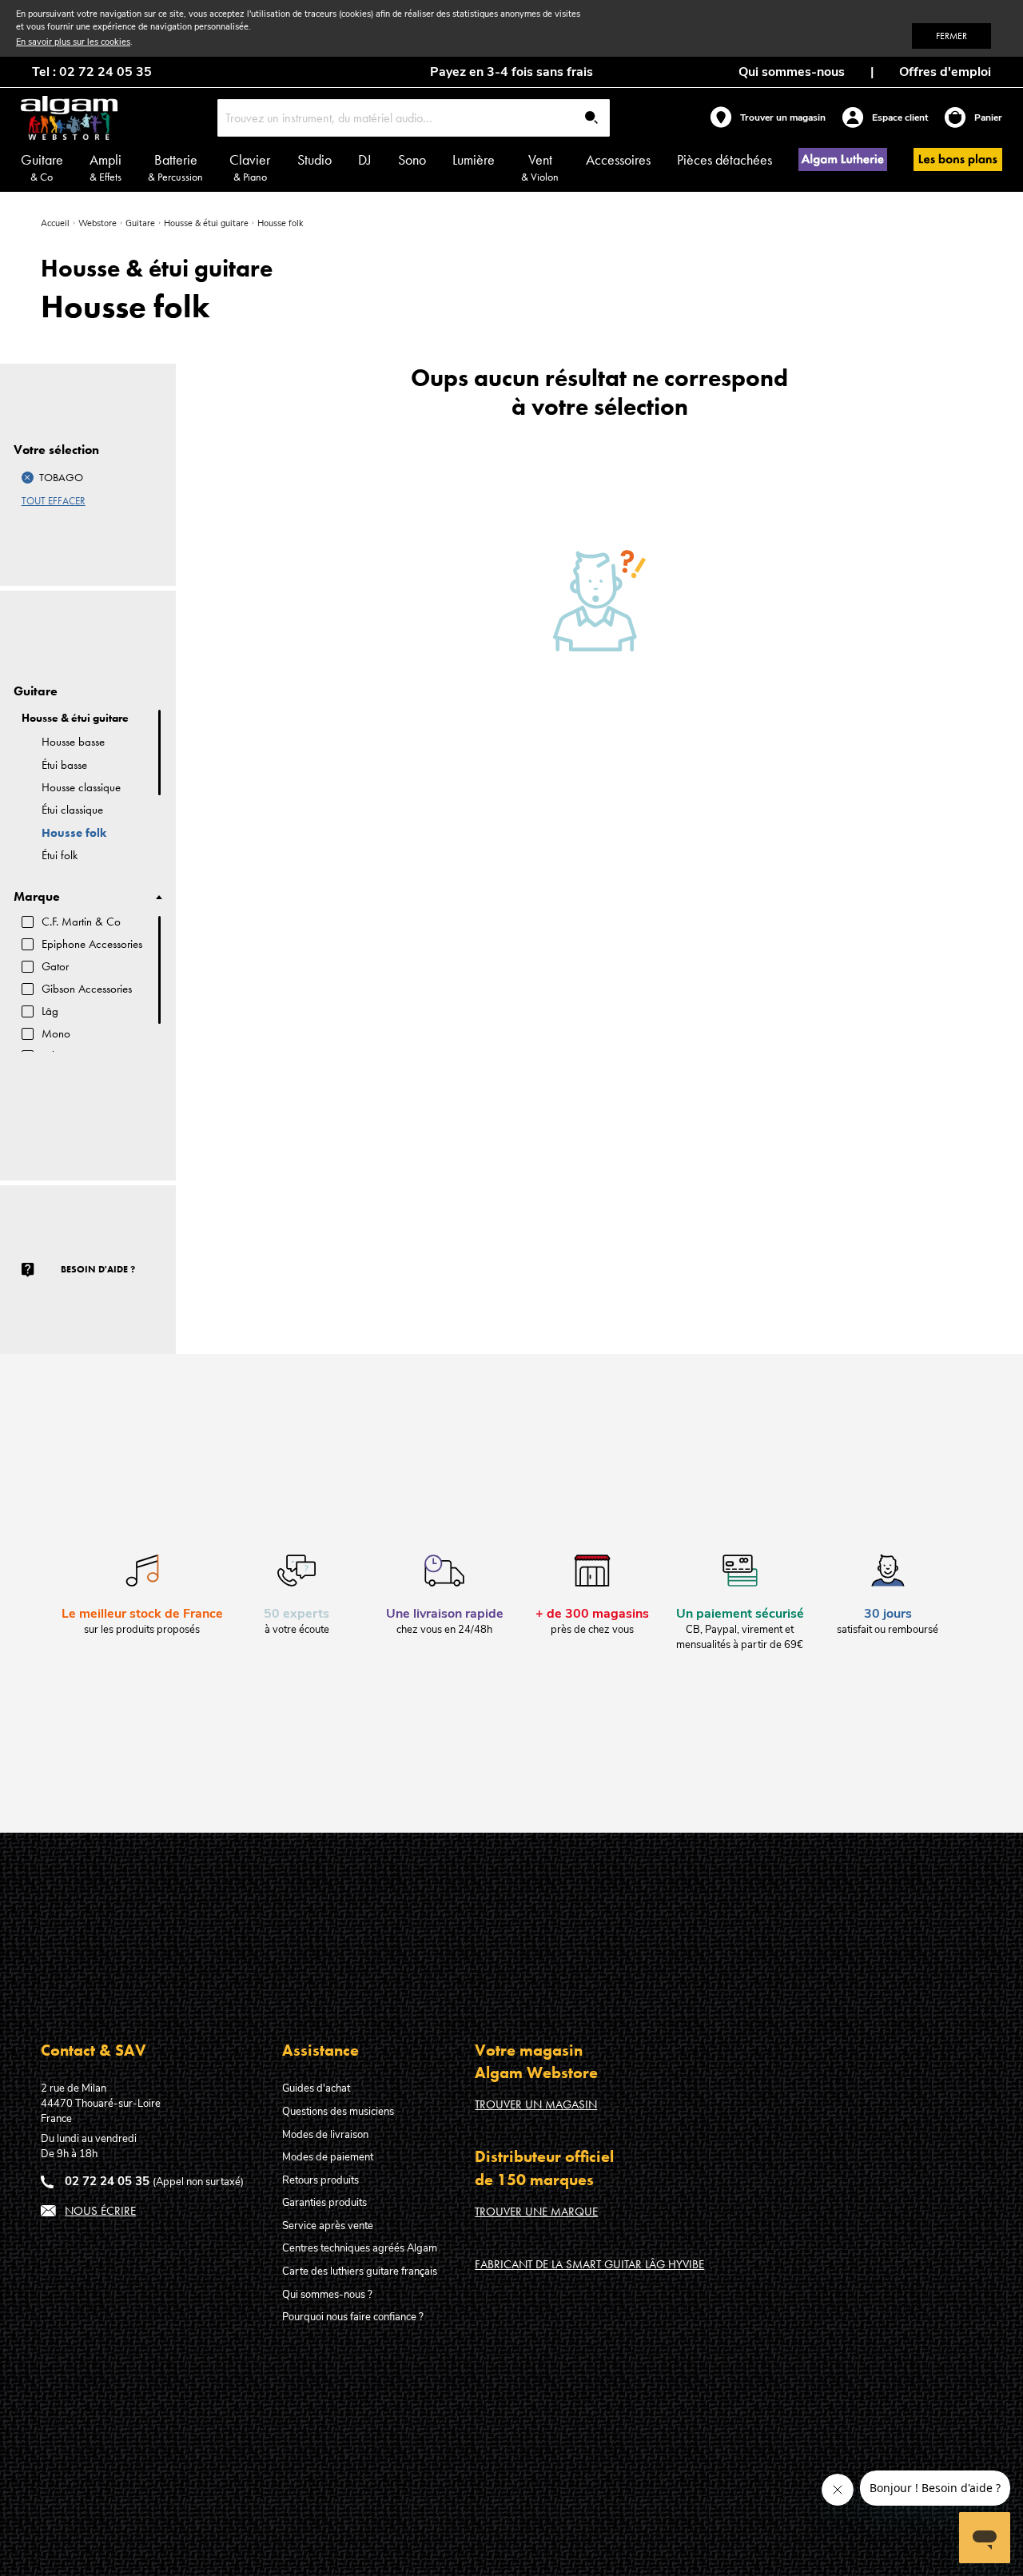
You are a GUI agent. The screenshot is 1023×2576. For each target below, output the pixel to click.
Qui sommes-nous (792, 72)
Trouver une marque (536, 2212)
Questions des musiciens (338, 2112)
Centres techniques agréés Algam (360, 2248)
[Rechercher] (591, 119)
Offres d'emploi (945, 72)
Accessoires (618, 159)
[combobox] (414, 118)
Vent (540, 167)
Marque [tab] (37, 897)
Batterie (175, 167)
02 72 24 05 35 (107, 2181)
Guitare (42, 167)
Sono (412, 159)
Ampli (105, 167)
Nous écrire (100, 2211)
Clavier (250, 167)
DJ (365, 159)
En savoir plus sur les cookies (73, 42)
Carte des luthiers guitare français (360, 2271)
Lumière (474, 159)
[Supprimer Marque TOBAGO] (28, 478)
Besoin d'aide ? (98, 1269)
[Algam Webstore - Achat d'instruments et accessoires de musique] (69, 118)
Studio (314, 159)
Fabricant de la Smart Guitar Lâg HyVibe (589, 2264)
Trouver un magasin (536, 2104)
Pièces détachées (724, 159)
